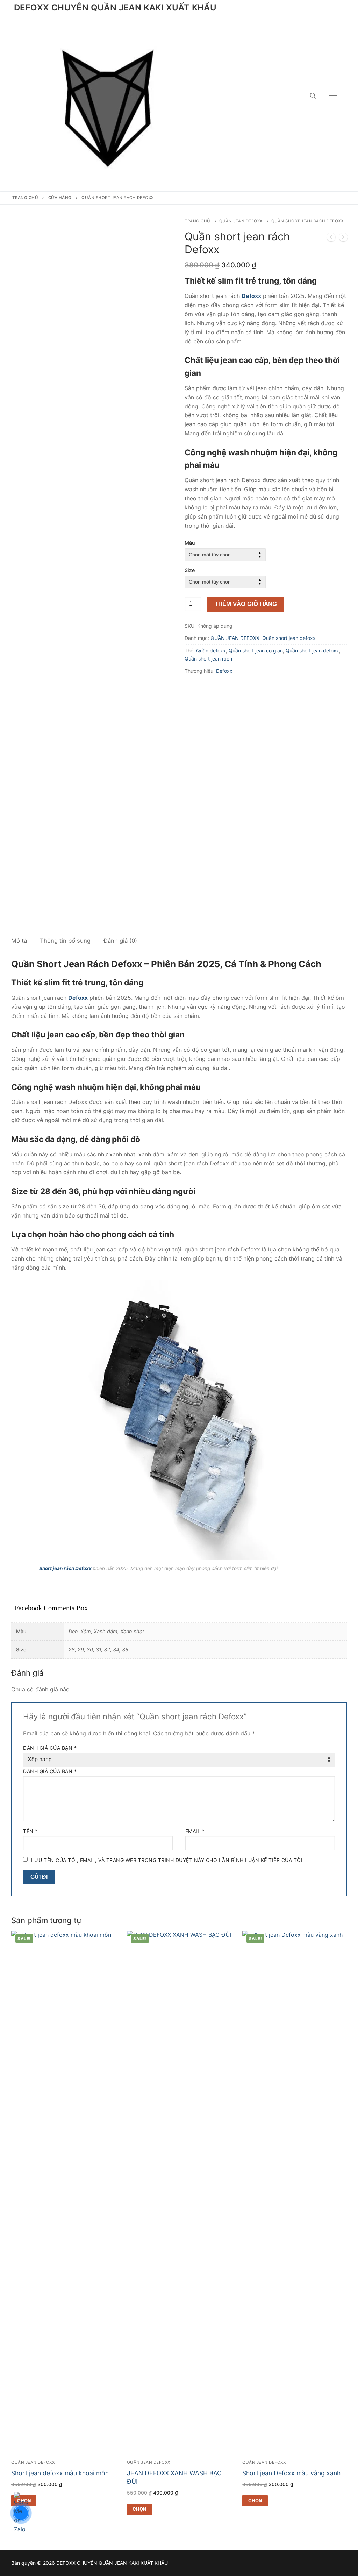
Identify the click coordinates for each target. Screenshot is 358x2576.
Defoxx (224, 671)
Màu (190, 543)
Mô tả (19, 941)
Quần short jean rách (208, 659)
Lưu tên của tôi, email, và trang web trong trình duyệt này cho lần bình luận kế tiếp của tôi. (168, 1860)
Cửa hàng (60, 198)
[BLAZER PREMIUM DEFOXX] (343, 238)
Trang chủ (25, 198)
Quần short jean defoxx (289, 638)
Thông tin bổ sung (65, 941)
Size (190, 570)
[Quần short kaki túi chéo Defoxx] (331, 238)
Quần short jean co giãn (256, 651)
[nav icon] (333, 96)
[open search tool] (313, 96)
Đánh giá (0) (120, 941)
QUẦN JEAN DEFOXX (241, 221)
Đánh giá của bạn (50, 1748)
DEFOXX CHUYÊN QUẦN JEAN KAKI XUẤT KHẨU (115, 8)
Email (195, 1831)
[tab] (19, 941)
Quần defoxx (211, 651)
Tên (30, 1831)
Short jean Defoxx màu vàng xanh (291, 2473)
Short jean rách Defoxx (65, 1568)
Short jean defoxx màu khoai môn (60, 2473)
